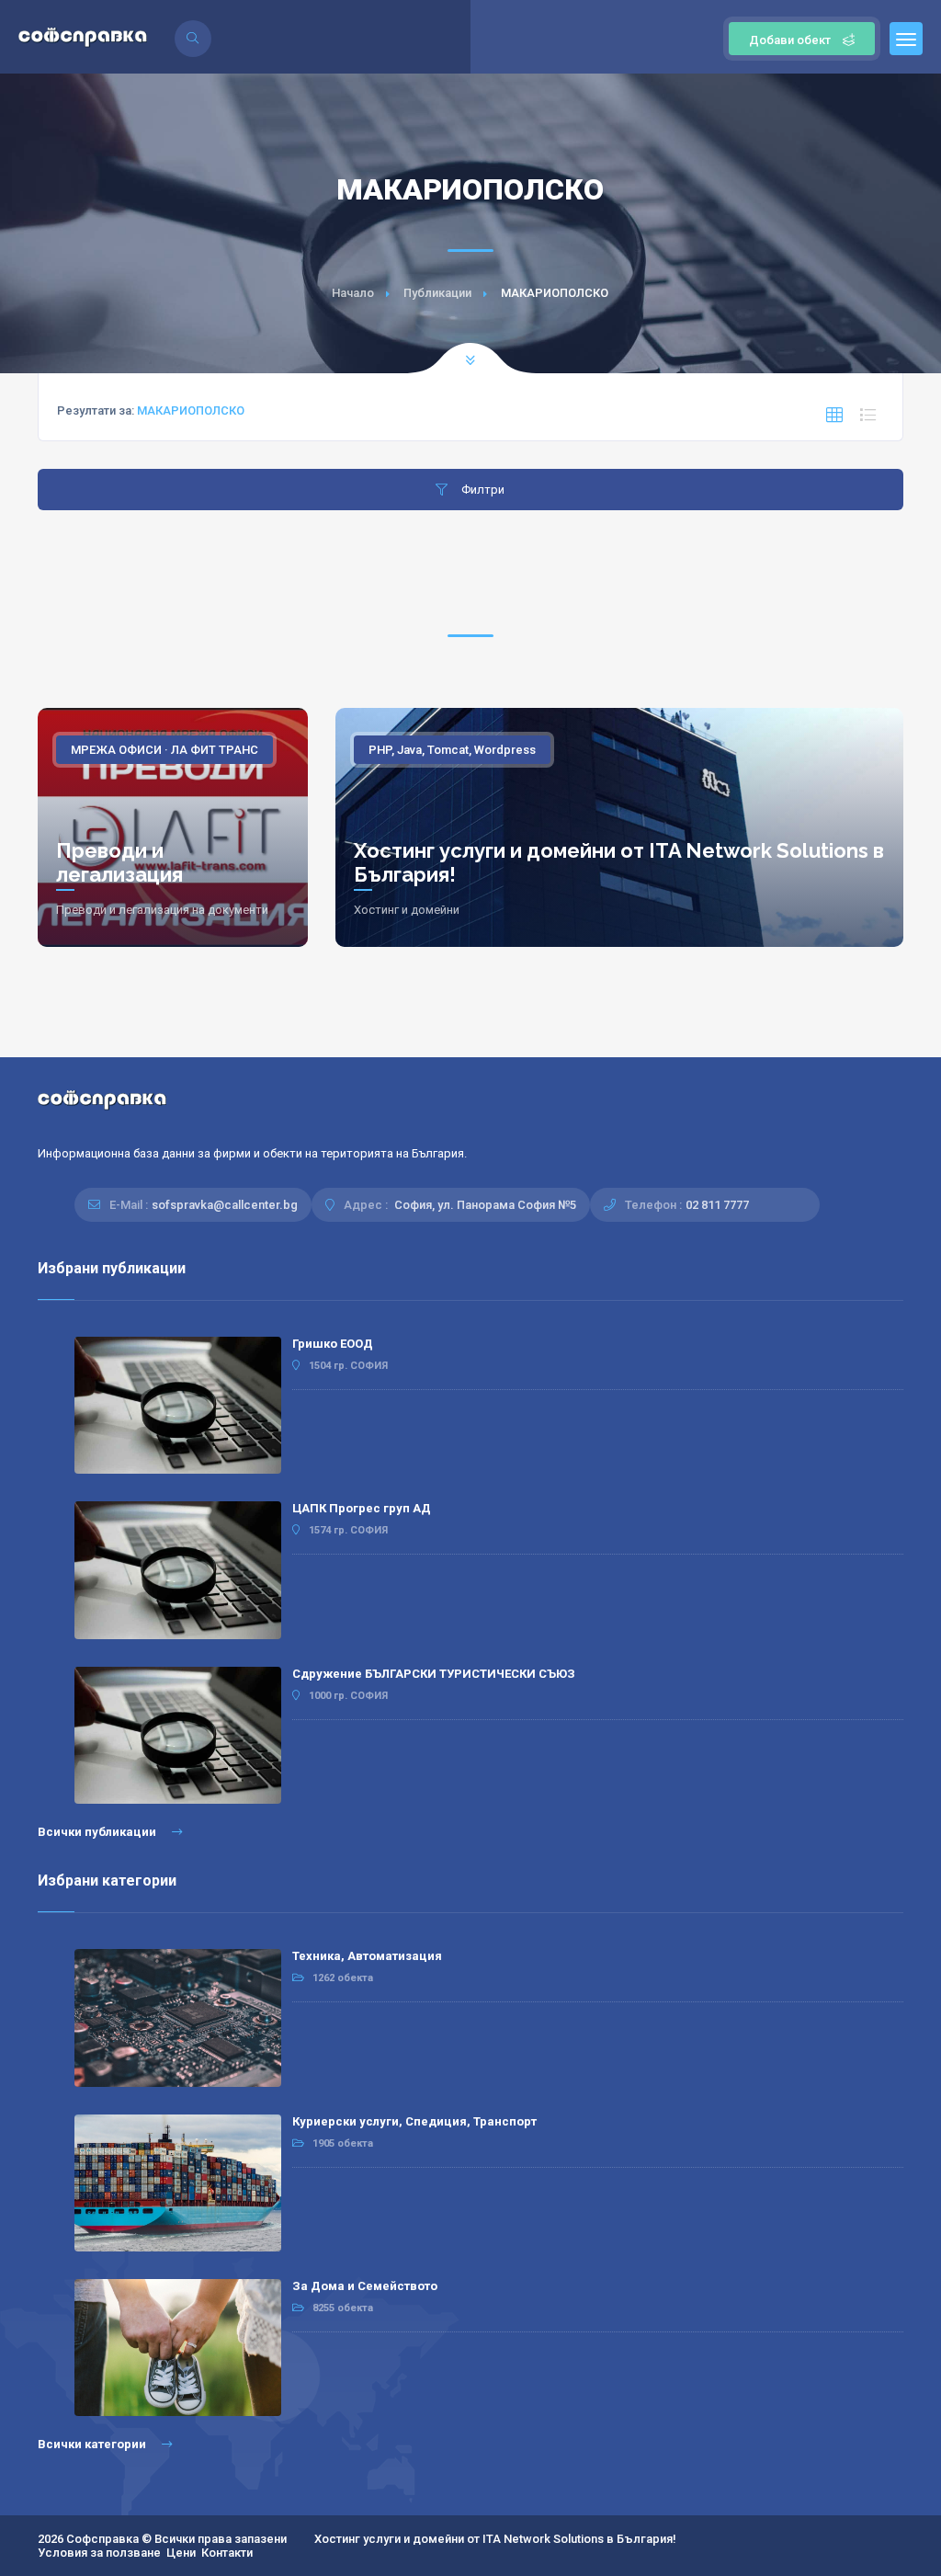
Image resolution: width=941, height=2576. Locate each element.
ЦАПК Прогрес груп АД (362, 1508)
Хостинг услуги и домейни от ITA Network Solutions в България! (495, 2539)
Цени (181, 2553)
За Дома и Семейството (365, 2286)
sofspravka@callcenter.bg (225, 1205)
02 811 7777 (717, 1205)
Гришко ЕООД (333, 1344)
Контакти (227, 2553)
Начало (353, 293)
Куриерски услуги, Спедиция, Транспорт (414, 2121)
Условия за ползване (99, 2553)
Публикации (437, 293)
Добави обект (790, 40)
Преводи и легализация (119, 862)
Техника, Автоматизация (367, 1956)
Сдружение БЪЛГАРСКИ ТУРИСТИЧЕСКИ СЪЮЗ (434, 1674)
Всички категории (93, 2444)
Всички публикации (98, 1832)
